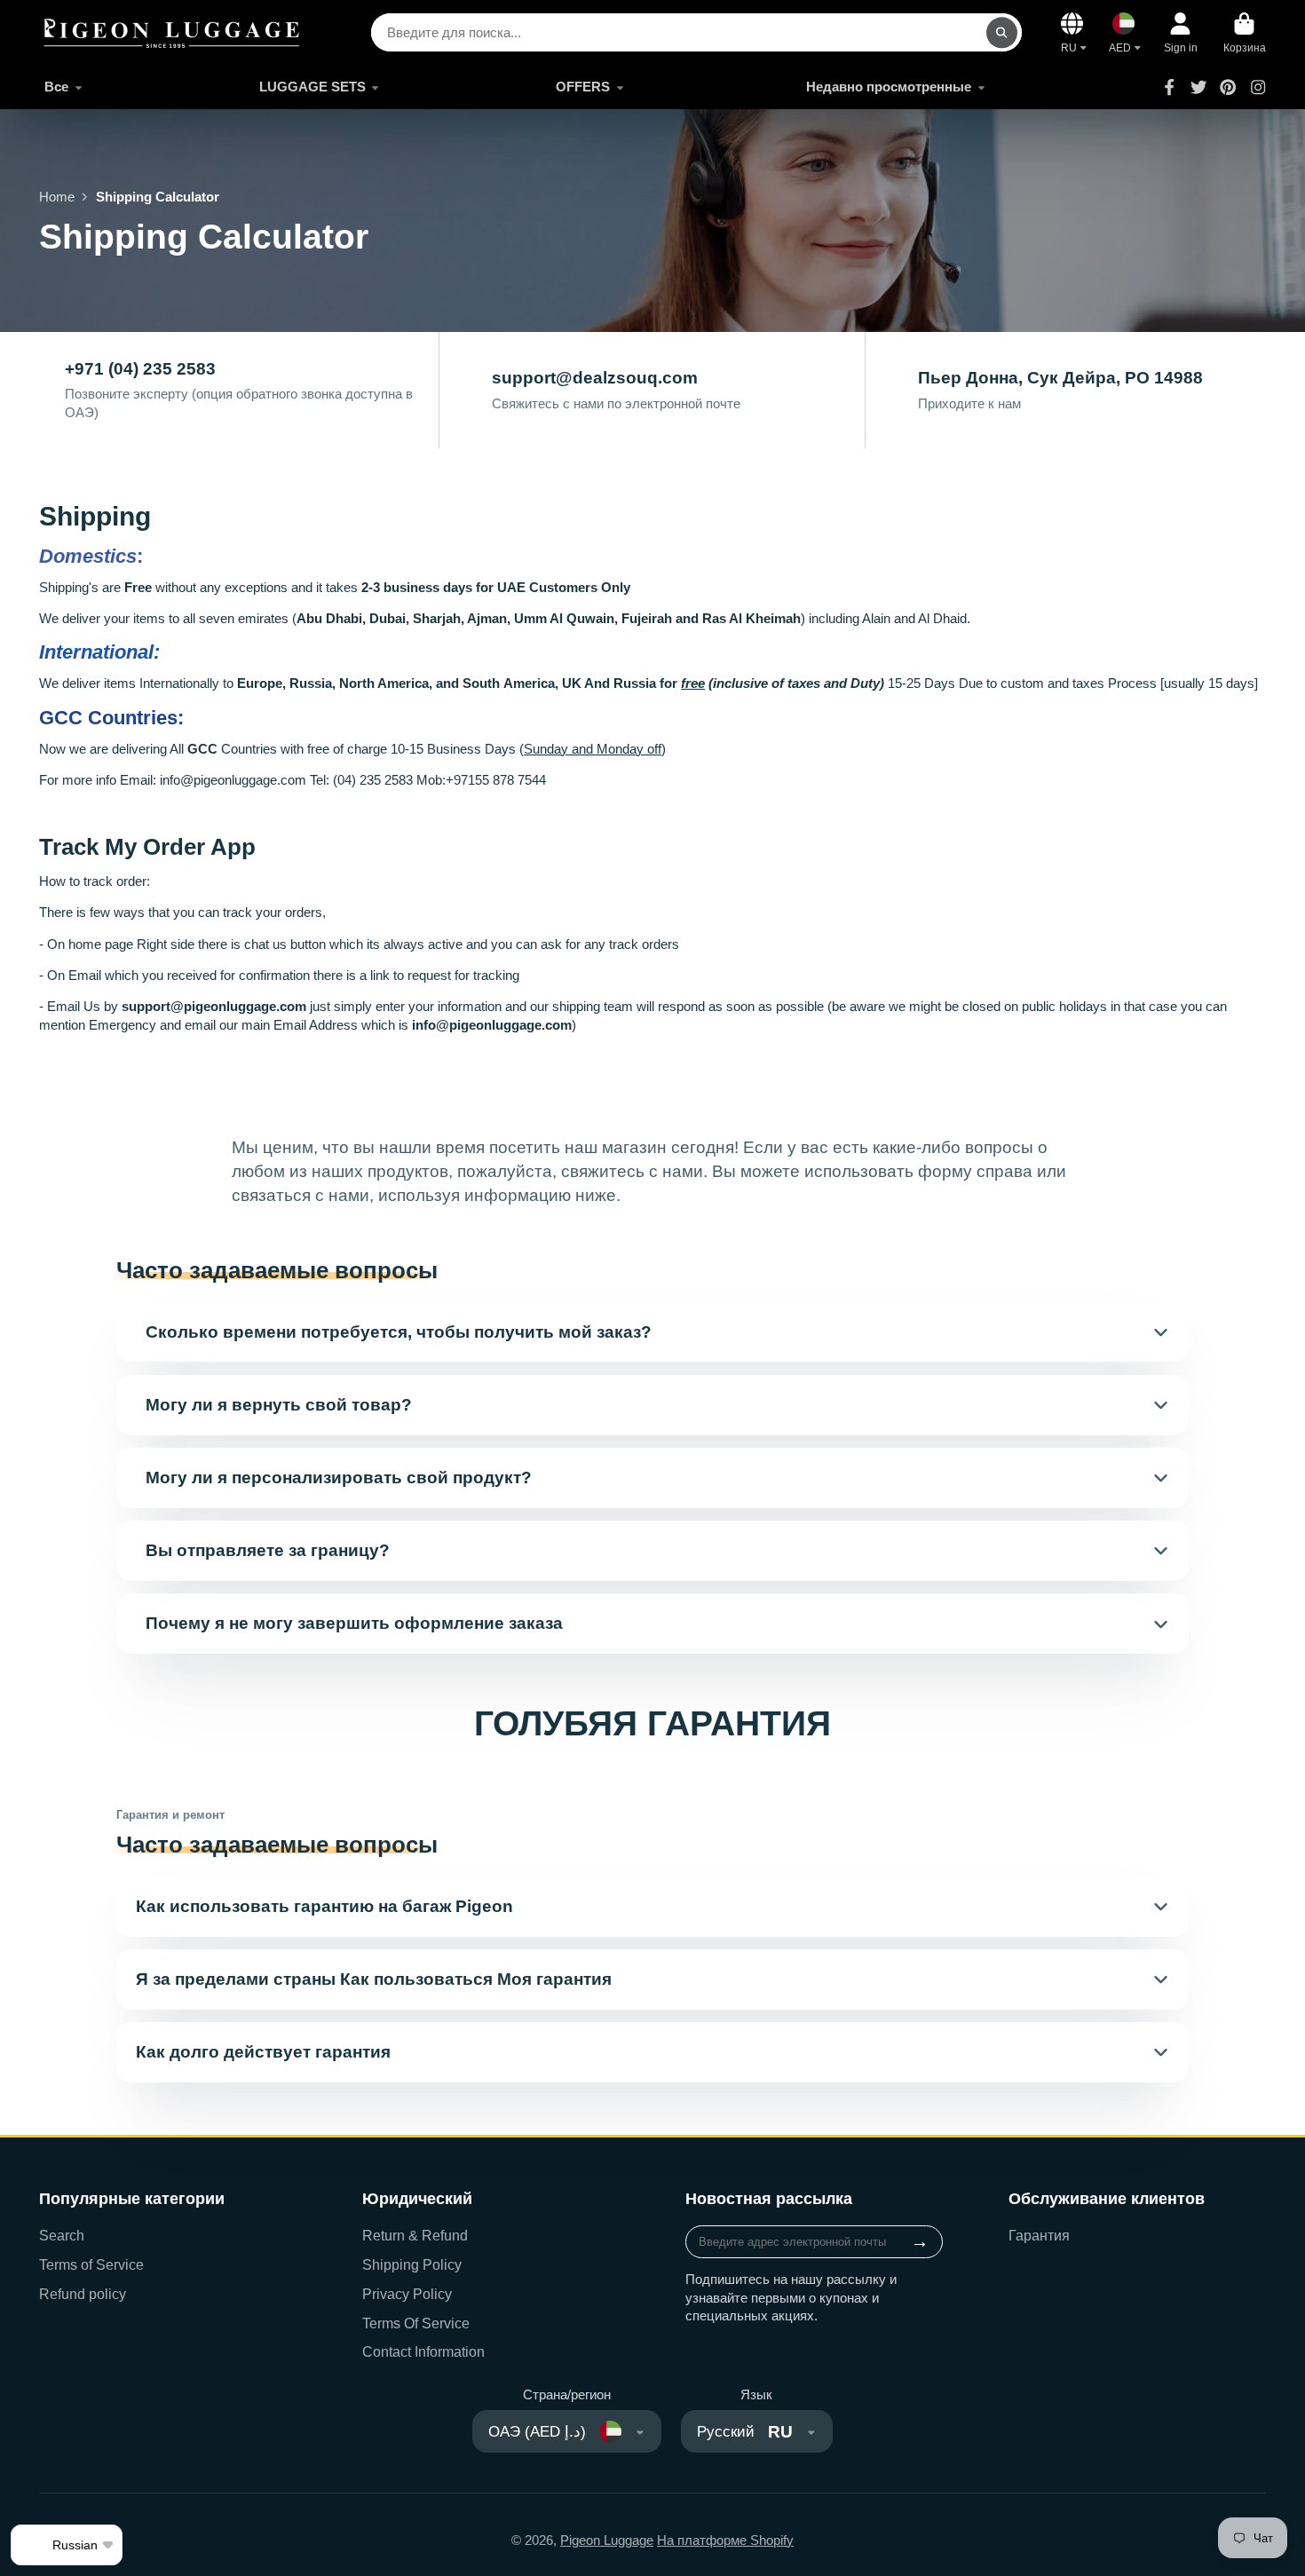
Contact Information (423, 2351)
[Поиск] (1002, 32)
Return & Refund (415, 2235)
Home (57, 197)
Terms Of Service (416, 2323)
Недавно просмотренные (889, 87)
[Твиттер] (1198, 87)
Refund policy (83, 2294)
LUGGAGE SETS (312, 87)
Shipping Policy (412, 2264)
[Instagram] (1258, 87)
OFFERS (583, 87)
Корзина (1245, 33)
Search (62, 2235)
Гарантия (1039, 2235)
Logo (172, 32)
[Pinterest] (1228, 87)
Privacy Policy (407, 2294)
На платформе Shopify (725, 2540)
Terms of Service (91, 2264)
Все (56, 87)
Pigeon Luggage (607, 2540)
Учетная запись (1181, 33)
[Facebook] (1169, 87)
